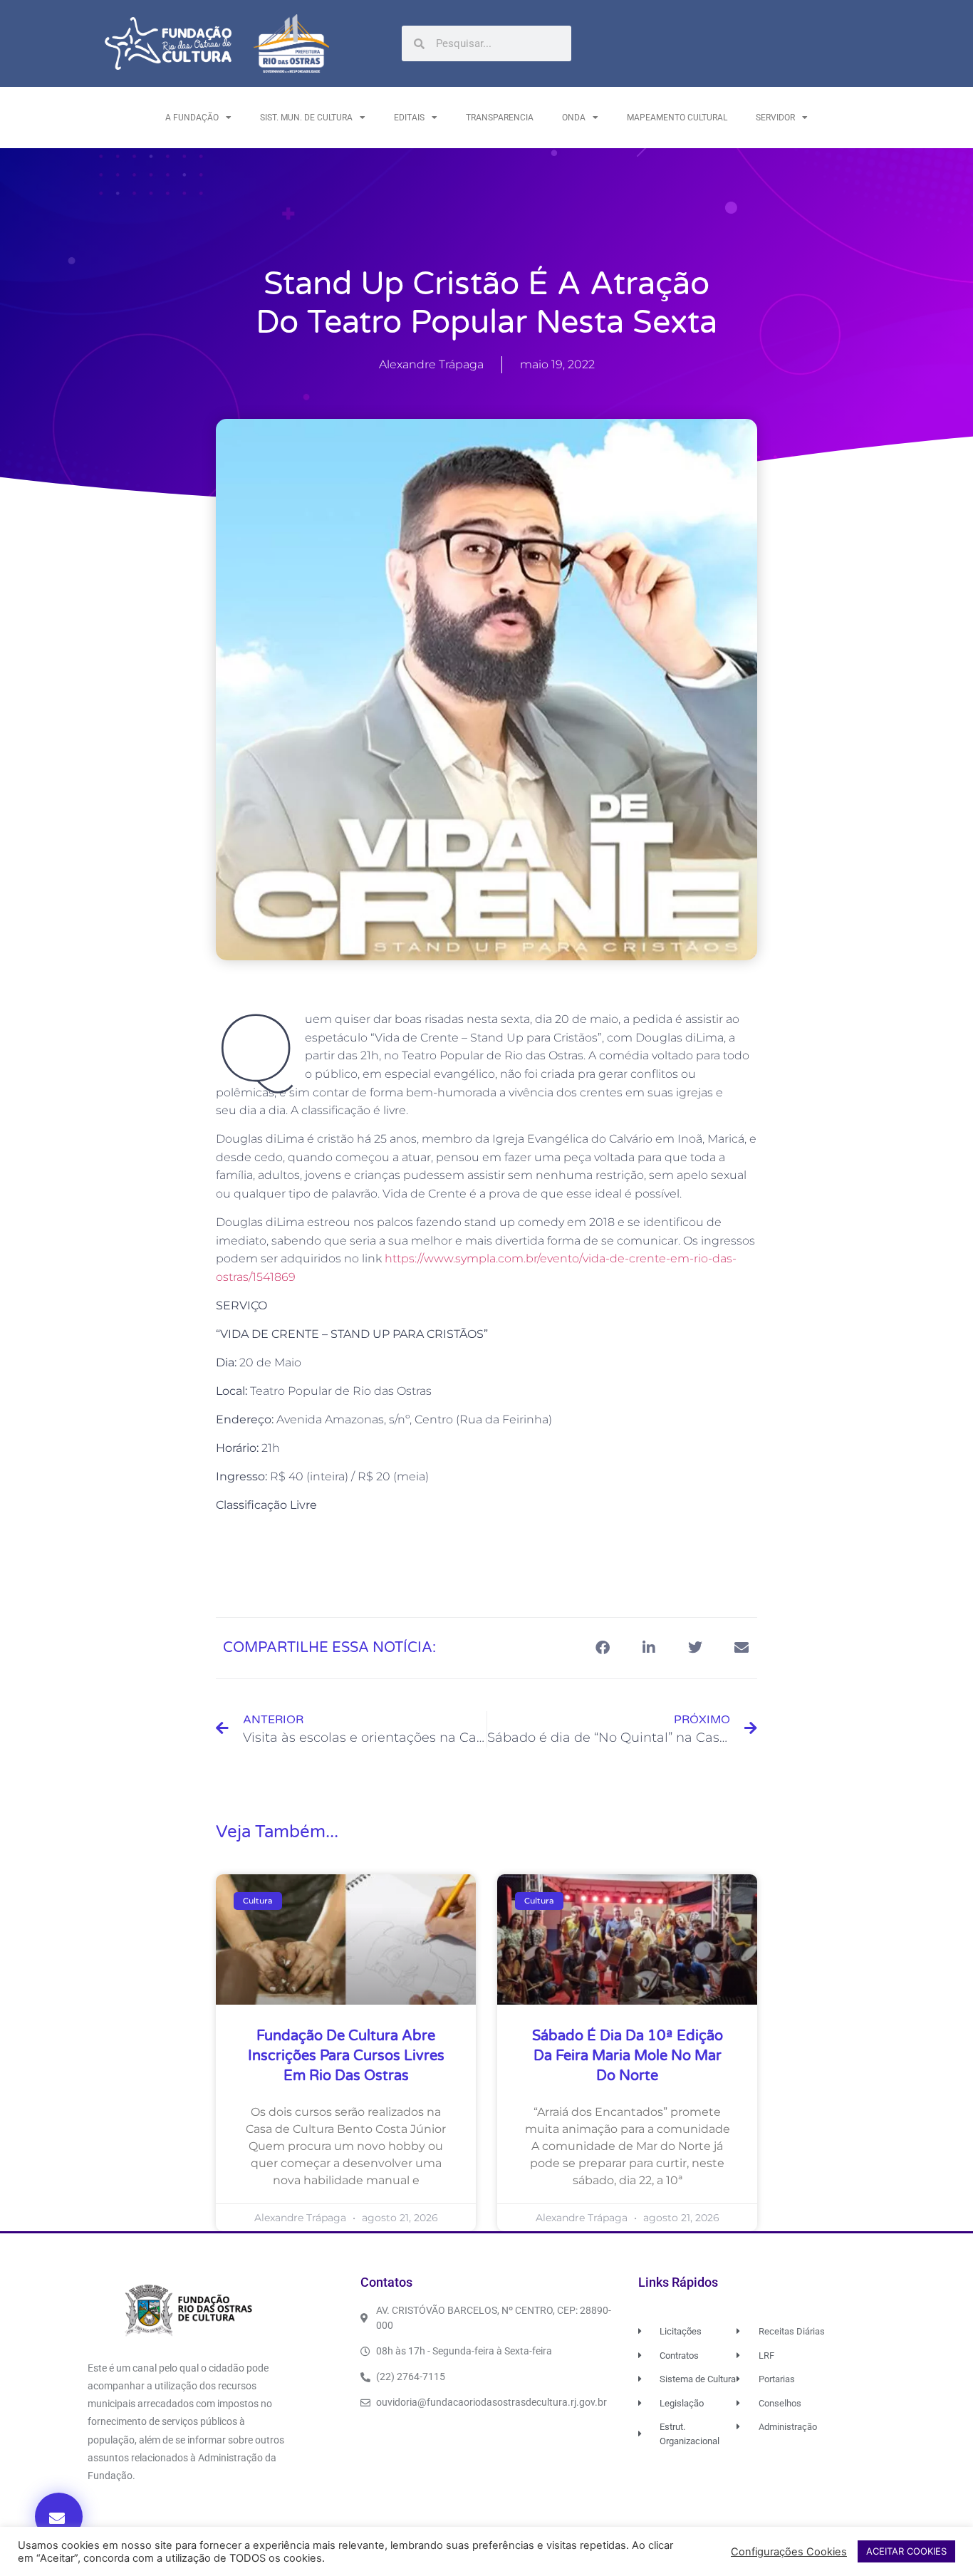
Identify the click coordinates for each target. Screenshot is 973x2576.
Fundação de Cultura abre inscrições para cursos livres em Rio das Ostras (346, 2056)
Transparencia (500, 118)
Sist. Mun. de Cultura (306, 118)
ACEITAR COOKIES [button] (906, 2551)
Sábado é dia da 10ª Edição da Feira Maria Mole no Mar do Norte (628, 2056)
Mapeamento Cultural (677, 118)
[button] (59, 2517)
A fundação (192, 118)
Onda (574, 118)
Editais (409, 118)
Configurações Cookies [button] (789, 2552)
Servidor (775, 118)
